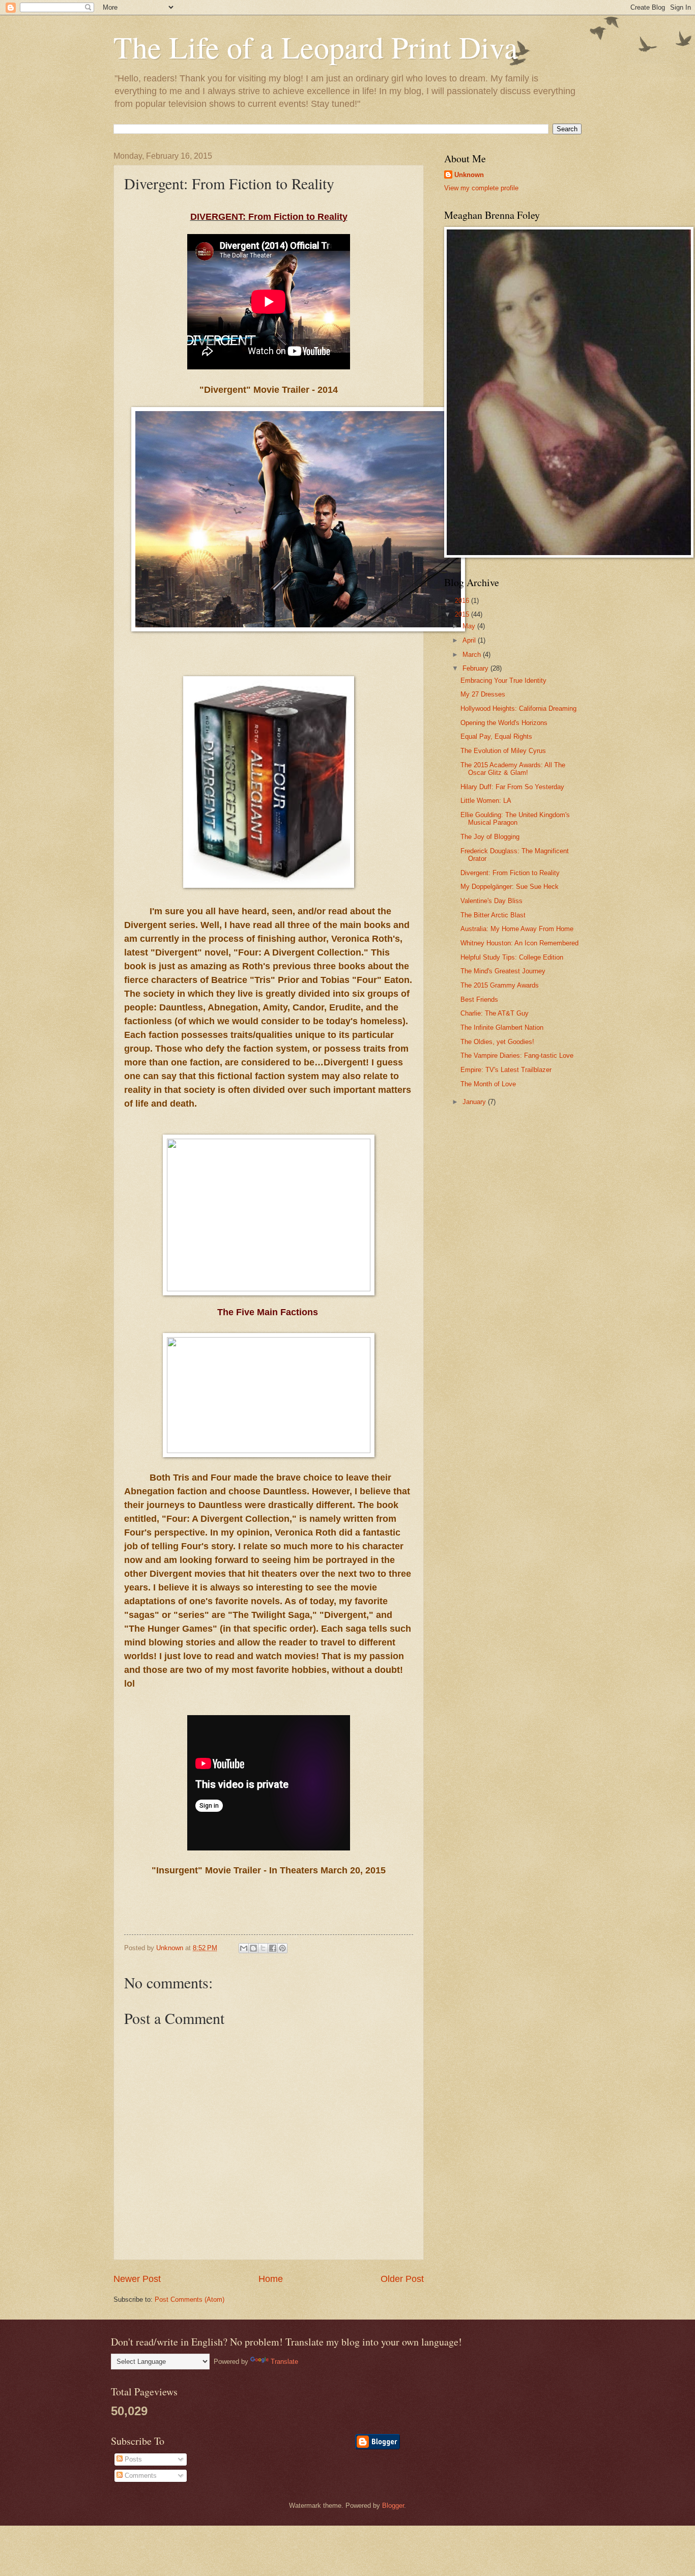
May (470, 626)
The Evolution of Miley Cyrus (503, 751)
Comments (140, 2476)
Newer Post (137, 2279)
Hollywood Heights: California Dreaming (518, 708)
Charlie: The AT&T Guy (495, 1013)
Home (271, 2279)
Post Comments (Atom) (190, 2299)
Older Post (402, 2279)
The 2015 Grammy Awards (500, 985)
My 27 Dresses (483, 694)
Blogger (393, 2506)
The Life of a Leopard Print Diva (316, 47)
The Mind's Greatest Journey (503, 971)
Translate (284, 2362)
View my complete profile (481, 188)
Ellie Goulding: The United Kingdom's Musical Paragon (515, 819)
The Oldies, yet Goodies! (497, 1042)
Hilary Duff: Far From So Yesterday (512, 787)
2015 (463, 614)
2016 (463, 601)
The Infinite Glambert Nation (502, 1027)
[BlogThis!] (253, 1948)
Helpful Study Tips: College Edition (512, 957)
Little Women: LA (486, 801)
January (475, 1102)
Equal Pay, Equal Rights (496, 736)
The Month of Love (488, 1084)
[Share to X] (263, 1948)
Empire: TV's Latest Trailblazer (506, 1070)
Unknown (469, 175)
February (476, 668)
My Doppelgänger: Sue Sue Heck (510, 887)
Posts (132, 2459)
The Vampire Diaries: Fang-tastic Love (517, 1055)
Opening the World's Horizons (504, 723)
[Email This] (244, 1948)
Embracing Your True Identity (503, 681)
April (470, 640)
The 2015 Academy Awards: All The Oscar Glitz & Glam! (513, 769)
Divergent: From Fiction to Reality (510, 873)
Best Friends (479, 1000)
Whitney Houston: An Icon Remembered (519, 943)
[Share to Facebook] (273, 1948)
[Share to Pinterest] (282, 1948)
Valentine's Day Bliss (491, 901)
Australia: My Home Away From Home (517, 929)
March (473, 655)
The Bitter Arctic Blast (493, 915)
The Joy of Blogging (490, 837)
